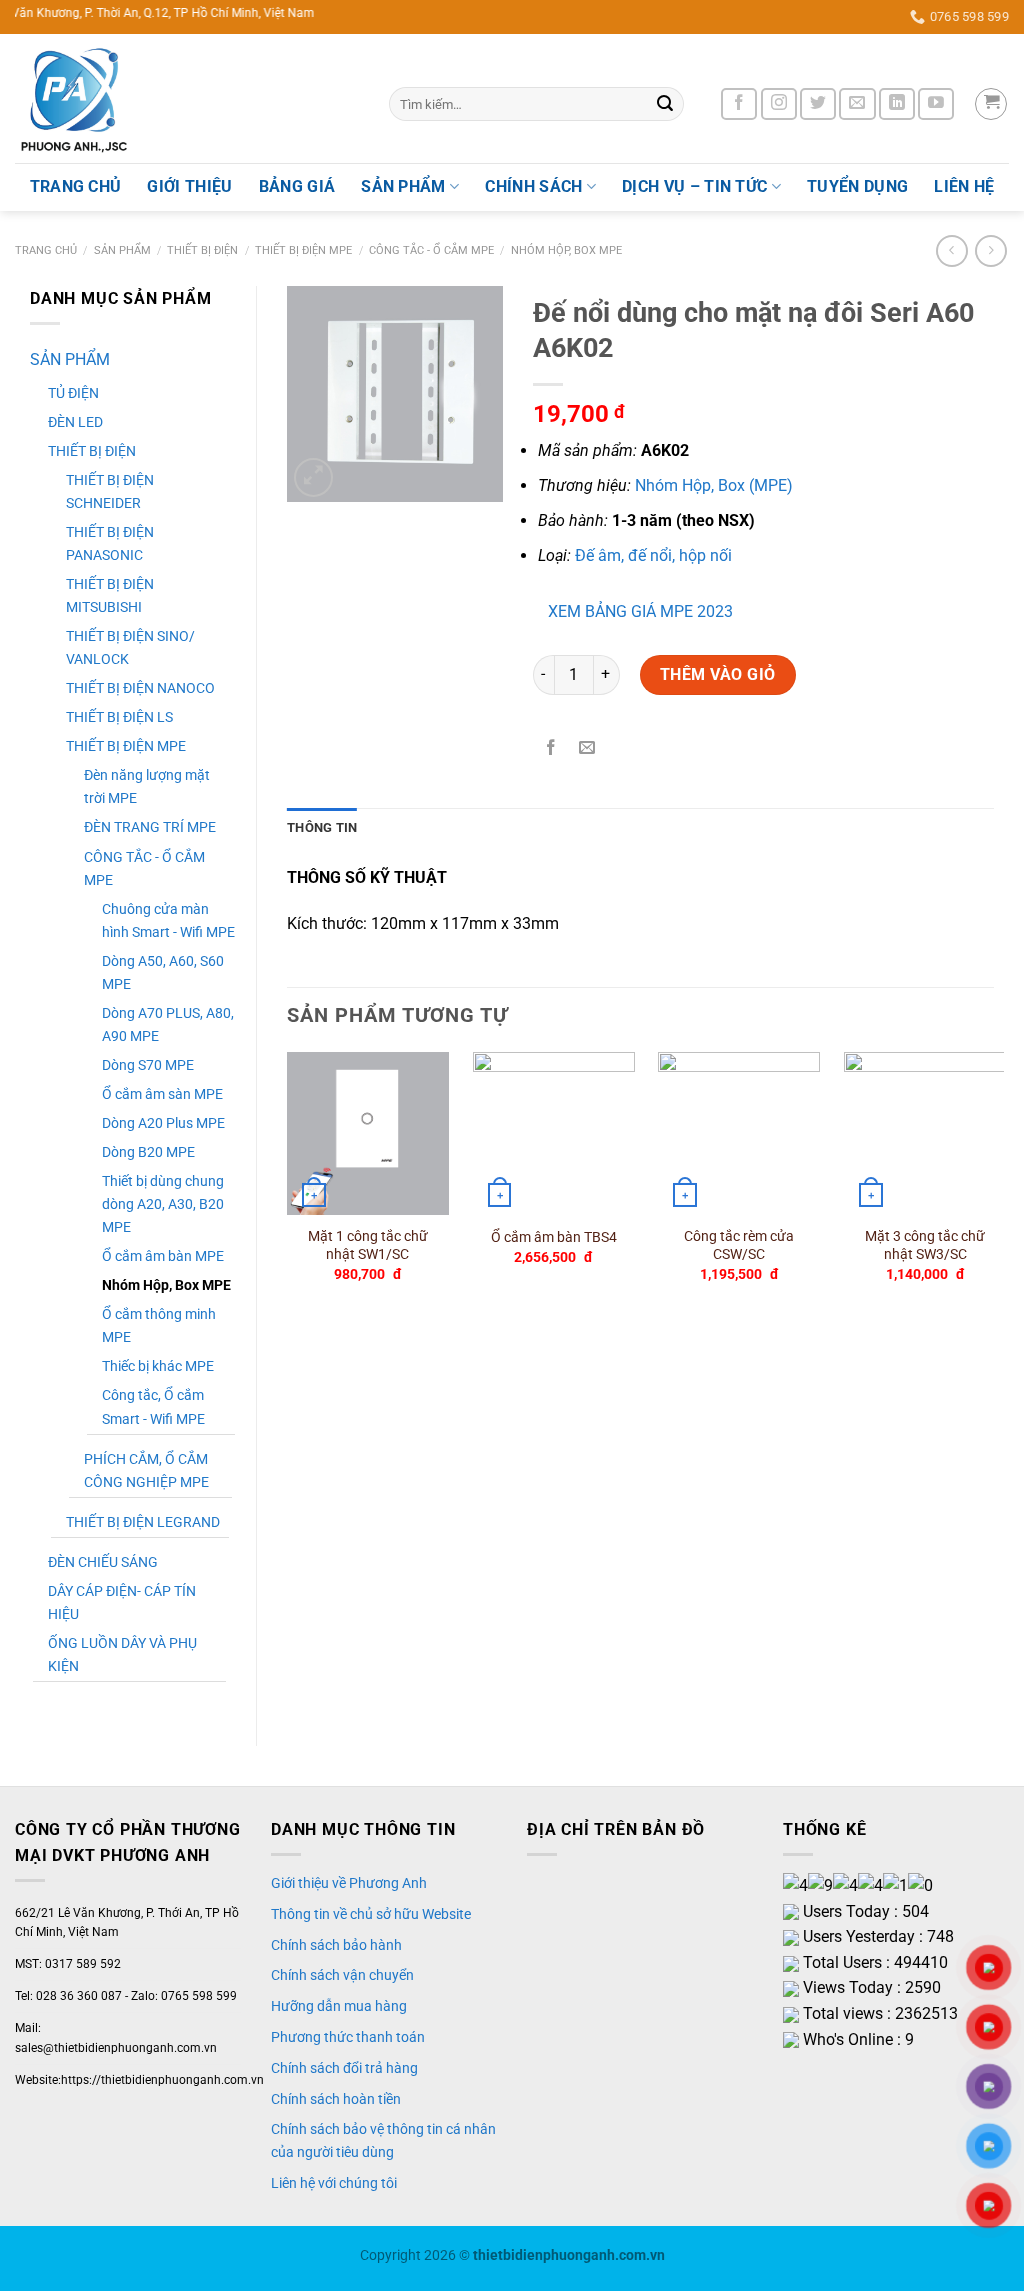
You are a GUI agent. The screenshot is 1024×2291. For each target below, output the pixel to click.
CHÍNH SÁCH (533, 186)
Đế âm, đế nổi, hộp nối (653, 555)
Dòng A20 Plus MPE (163, 1123)
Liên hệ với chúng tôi (334, 2183)
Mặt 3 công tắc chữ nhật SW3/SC (925, 1246)
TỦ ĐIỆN (73, 393)
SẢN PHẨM (403, 186)
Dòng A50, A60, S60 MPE (163, 973)
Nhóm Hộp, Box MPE (566, 250)
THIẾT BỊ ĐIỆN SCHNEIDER (110, 492)
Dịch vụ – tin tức (694, 186)
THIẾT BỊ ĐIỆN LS (119, 717)
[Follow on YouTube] (936, 104)
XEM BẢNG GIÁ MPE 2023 (640, 611)
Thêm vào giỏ (718, 674)
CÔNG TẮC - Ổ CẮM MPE (431, 250)
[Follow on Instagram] (779, 104)
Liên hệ (964, 186)
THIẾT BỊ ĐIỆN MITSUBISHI (110, 596)
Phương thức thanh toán (348, 2037)
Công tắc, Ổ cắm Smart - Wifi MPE (153, 1407)
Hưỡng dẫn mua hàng (339, 2006)
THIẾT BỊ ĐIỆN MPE (303, 250)
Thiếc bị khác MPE (158, 1366)
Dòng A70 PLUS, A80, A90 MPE (168, 1025)
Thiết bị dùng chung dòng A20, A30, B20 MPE (163, 1204)
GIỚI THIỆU (189, 186)
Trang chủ (46, 250)
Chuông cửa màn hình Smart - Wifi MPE (168, 921)
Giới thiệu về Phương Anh (349, 1883)
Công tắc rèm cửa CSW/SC (739, 1246)
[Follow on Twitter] (818, 104)
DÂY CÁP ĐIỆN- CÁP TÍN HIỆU (122, 1603)
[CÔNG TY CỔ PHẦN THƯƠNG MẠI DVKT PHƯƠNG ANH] (187, 98)
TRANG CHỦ (76, 186)
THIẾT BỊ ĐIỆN (202, 250)
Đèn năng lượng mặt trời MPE (147, 787)
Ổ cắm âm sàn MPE (162, 1094)
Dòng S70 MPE (148, 1065)
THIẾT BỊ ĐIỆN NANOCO (140, 688)
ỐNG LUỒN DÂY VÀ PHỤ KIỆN (122, 1655)
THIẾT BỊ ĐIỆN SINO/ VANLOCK (130, 648)
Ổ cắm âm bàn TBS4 (554, 1237)
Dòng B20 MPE (148, 1152)
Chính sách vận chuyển (342, 1975)
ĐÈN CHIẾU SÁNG (103, 1562)
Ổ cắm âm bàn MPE (163, 1256)
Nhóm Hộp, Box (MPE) (714, 485)
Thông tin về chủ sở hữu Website (371, 1914)
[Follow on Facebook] (739, 104)
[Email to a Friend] (586, 748)
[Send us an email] (857, 104)
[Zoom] (313, 477)
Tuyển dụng (857, 186)
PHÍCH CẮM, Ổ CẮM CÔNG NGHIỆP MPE (146, 1471)
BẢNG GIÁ (297, 186)
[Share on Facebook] (550, 748)
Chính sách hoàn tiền (336, 2099)
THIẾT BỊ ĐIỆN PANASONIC (110, 544)
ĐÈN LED (75, 422)
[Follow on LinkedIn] (897, 104)
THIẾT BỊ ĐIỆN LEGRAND (143, 1522)
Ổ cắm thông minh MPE (159, 1326)
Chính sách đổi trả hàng (344, 2068)
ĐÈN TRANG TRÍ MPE (150, 827)
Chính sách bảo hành (336, 1945)
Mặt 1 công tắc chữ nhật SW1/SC (368, 1246)
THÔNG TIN (322, 827)
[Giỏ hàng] (991, 104)
